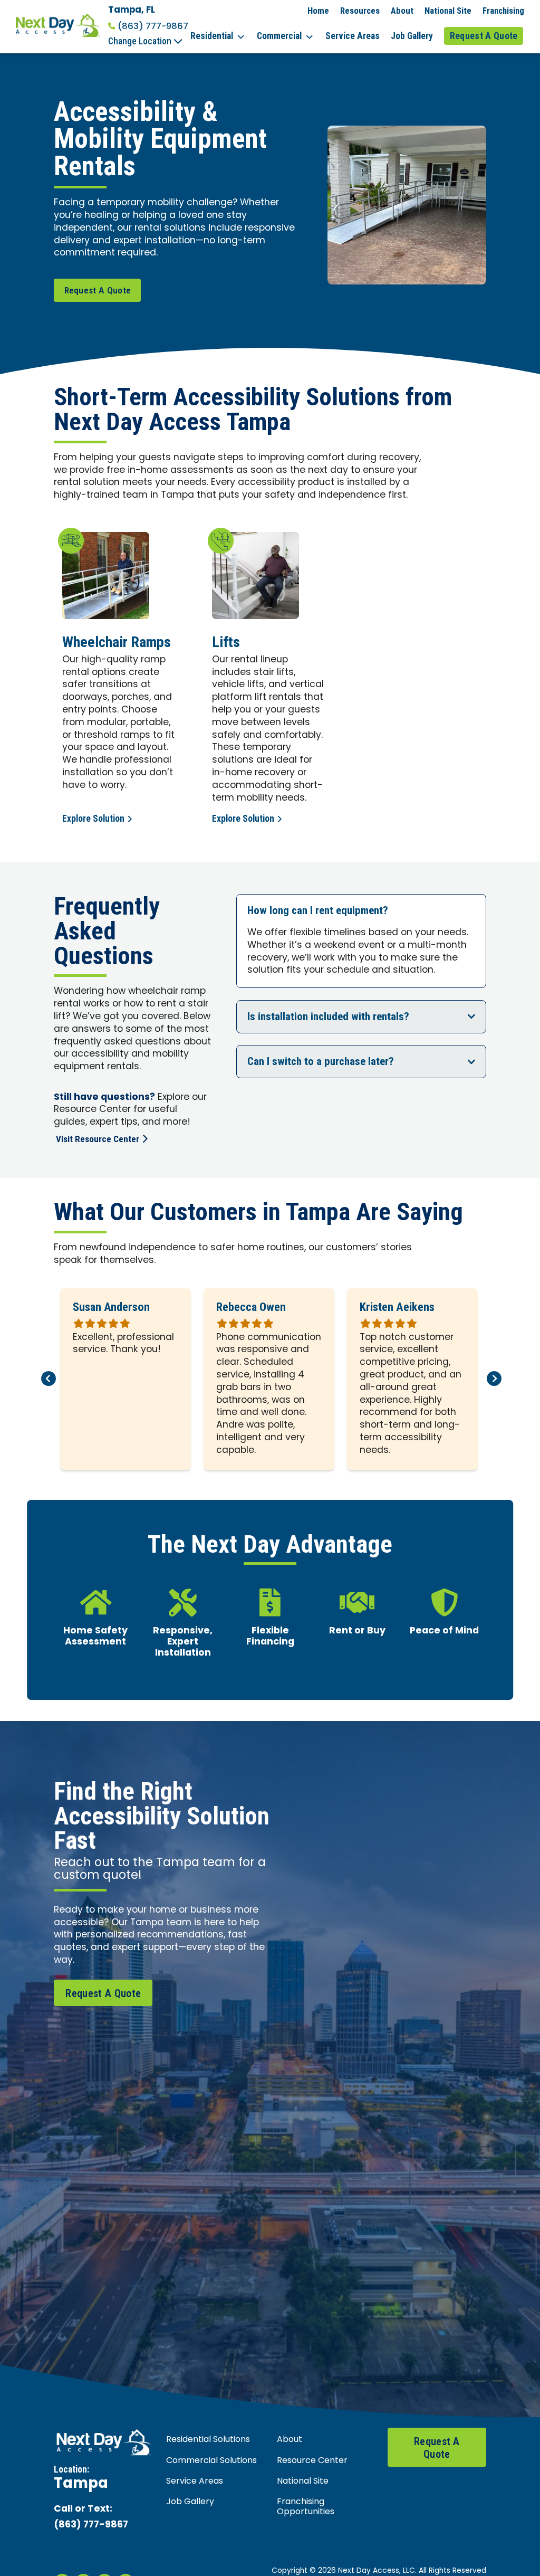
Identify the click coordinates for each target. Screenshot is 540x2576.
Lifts (226, 642)
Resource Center (312, 2461)
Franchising (503, 11)
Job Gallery (412, 36)
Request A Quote (484, 36)
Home (318, 11)
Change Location (141, 41)
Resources (360, 11)
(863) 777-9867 (153, 26)
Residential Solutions (208, 2440)
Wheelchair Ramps (117, 642)
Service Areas (353, 36)
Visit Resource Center (98, 1139)
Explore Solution (93, 819)
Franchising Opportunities (306, 2507)
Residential (212, 36)
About (402, 11)
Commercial (279, 36)
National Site (448, 11)
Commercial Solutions (211, 2461)
